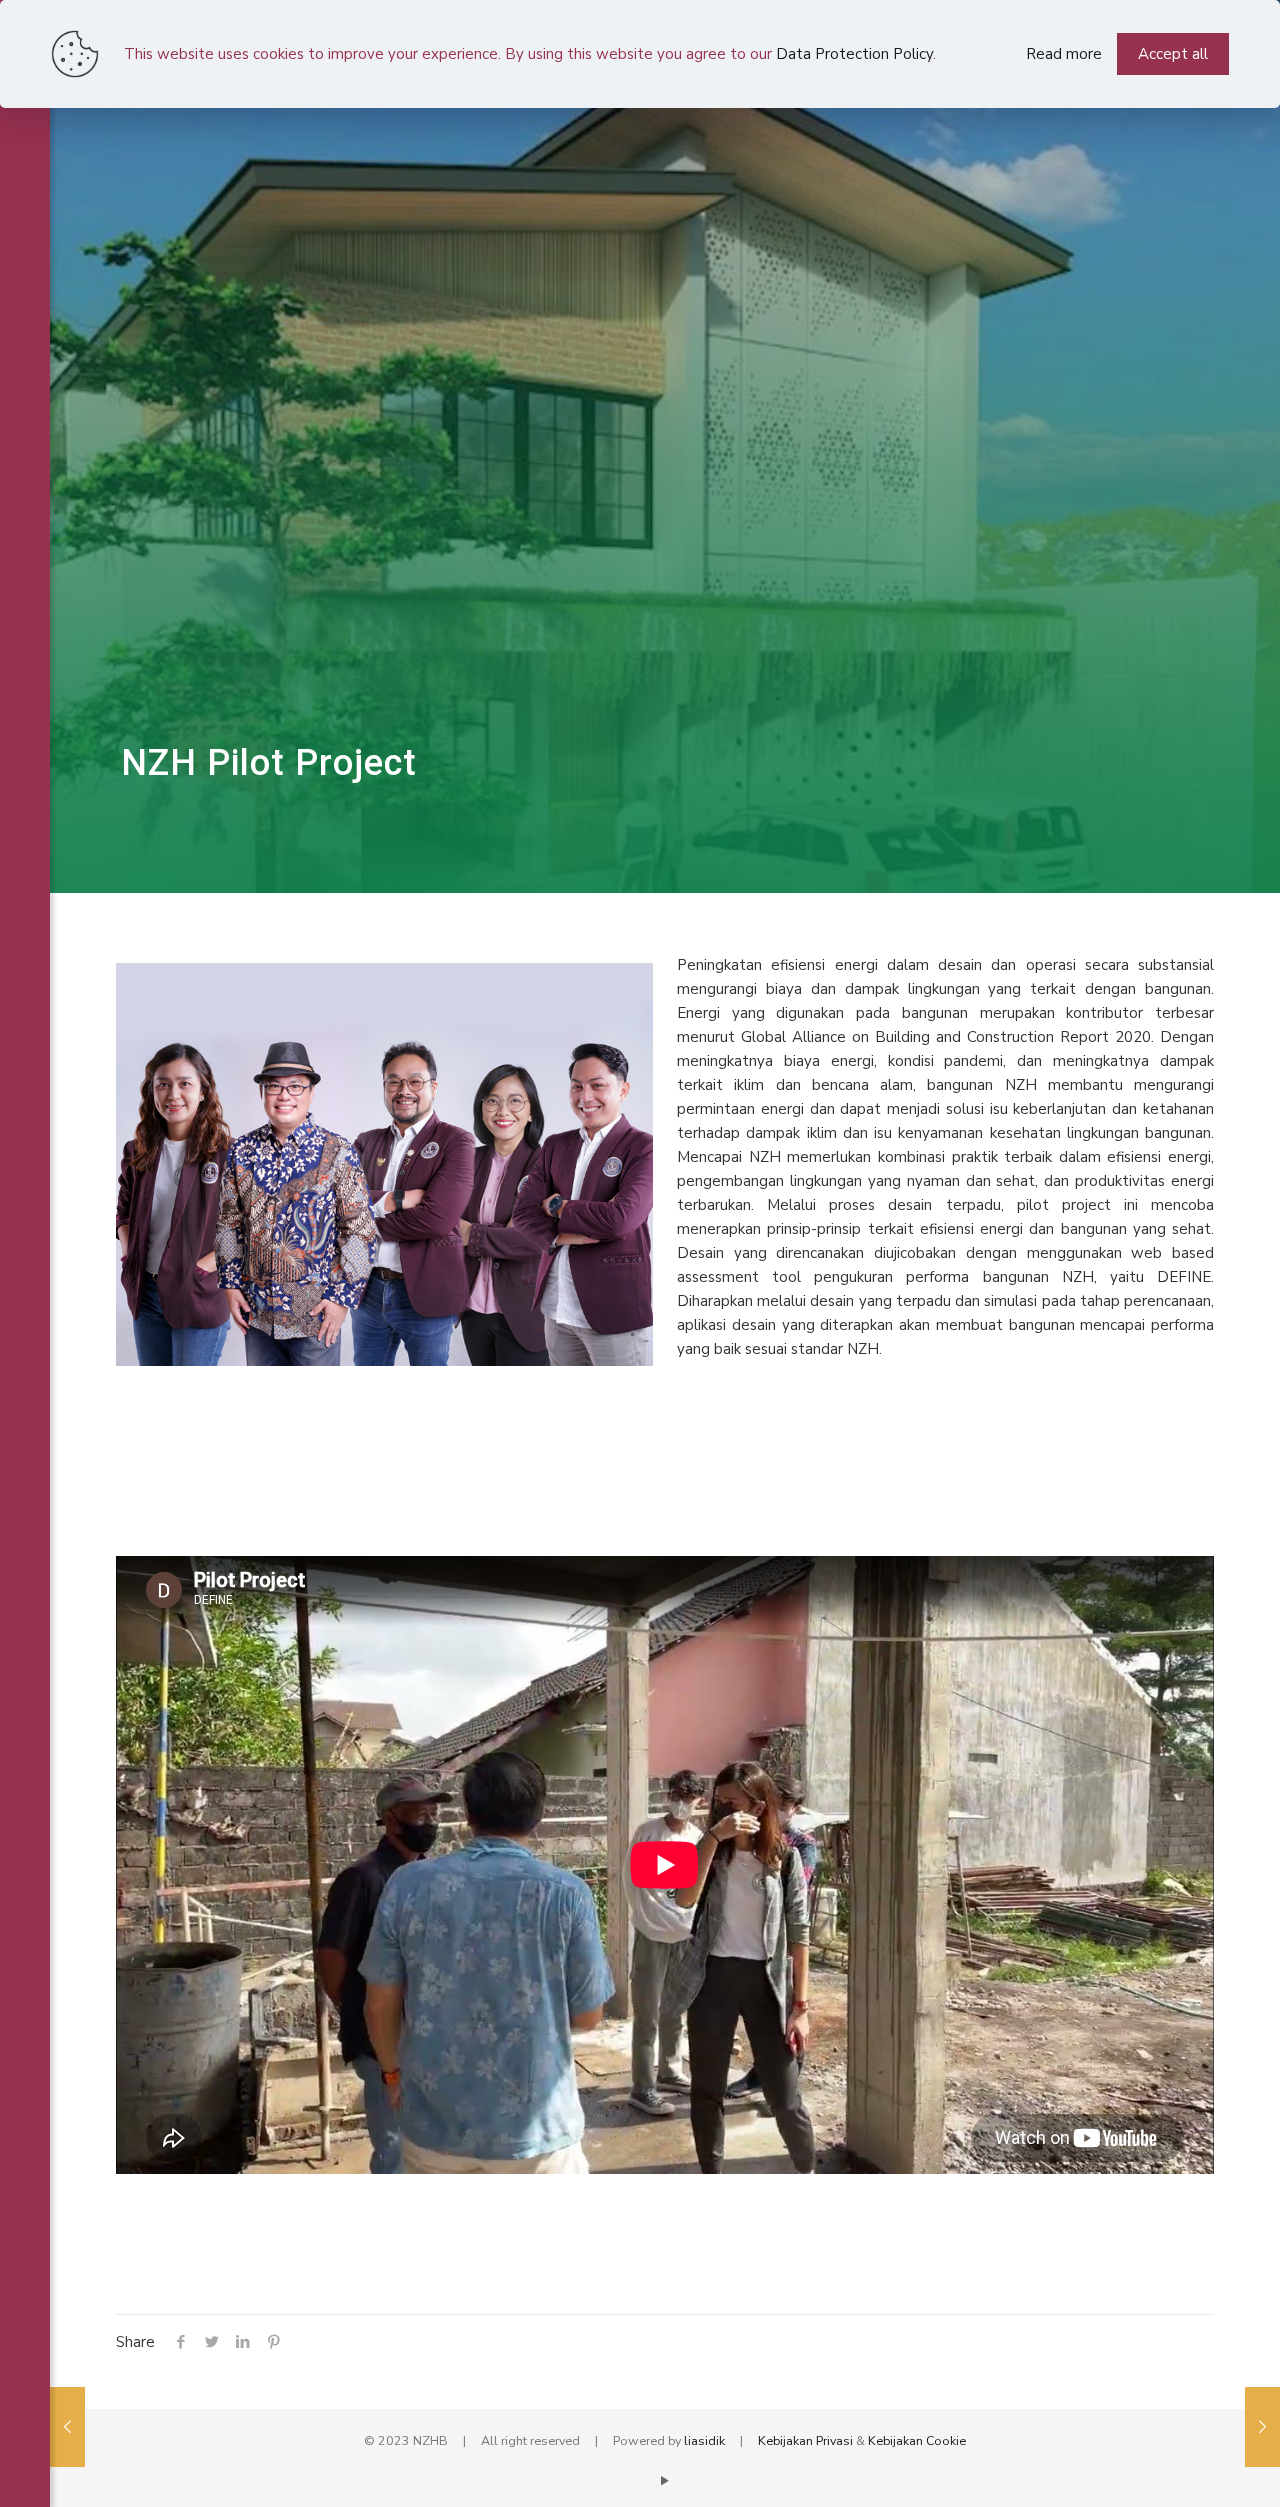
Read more (1064, 54)
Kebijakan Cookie (917, 2440)
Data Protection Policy (854, 54)
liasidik (704, 2440)
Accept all (1173, 54)
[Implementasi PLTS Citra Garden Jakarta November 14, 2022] (1262, 2427)
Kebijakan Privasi (805, 2440)
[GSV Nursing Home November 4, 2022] (67, 2427)
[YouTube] (665, 2481)
